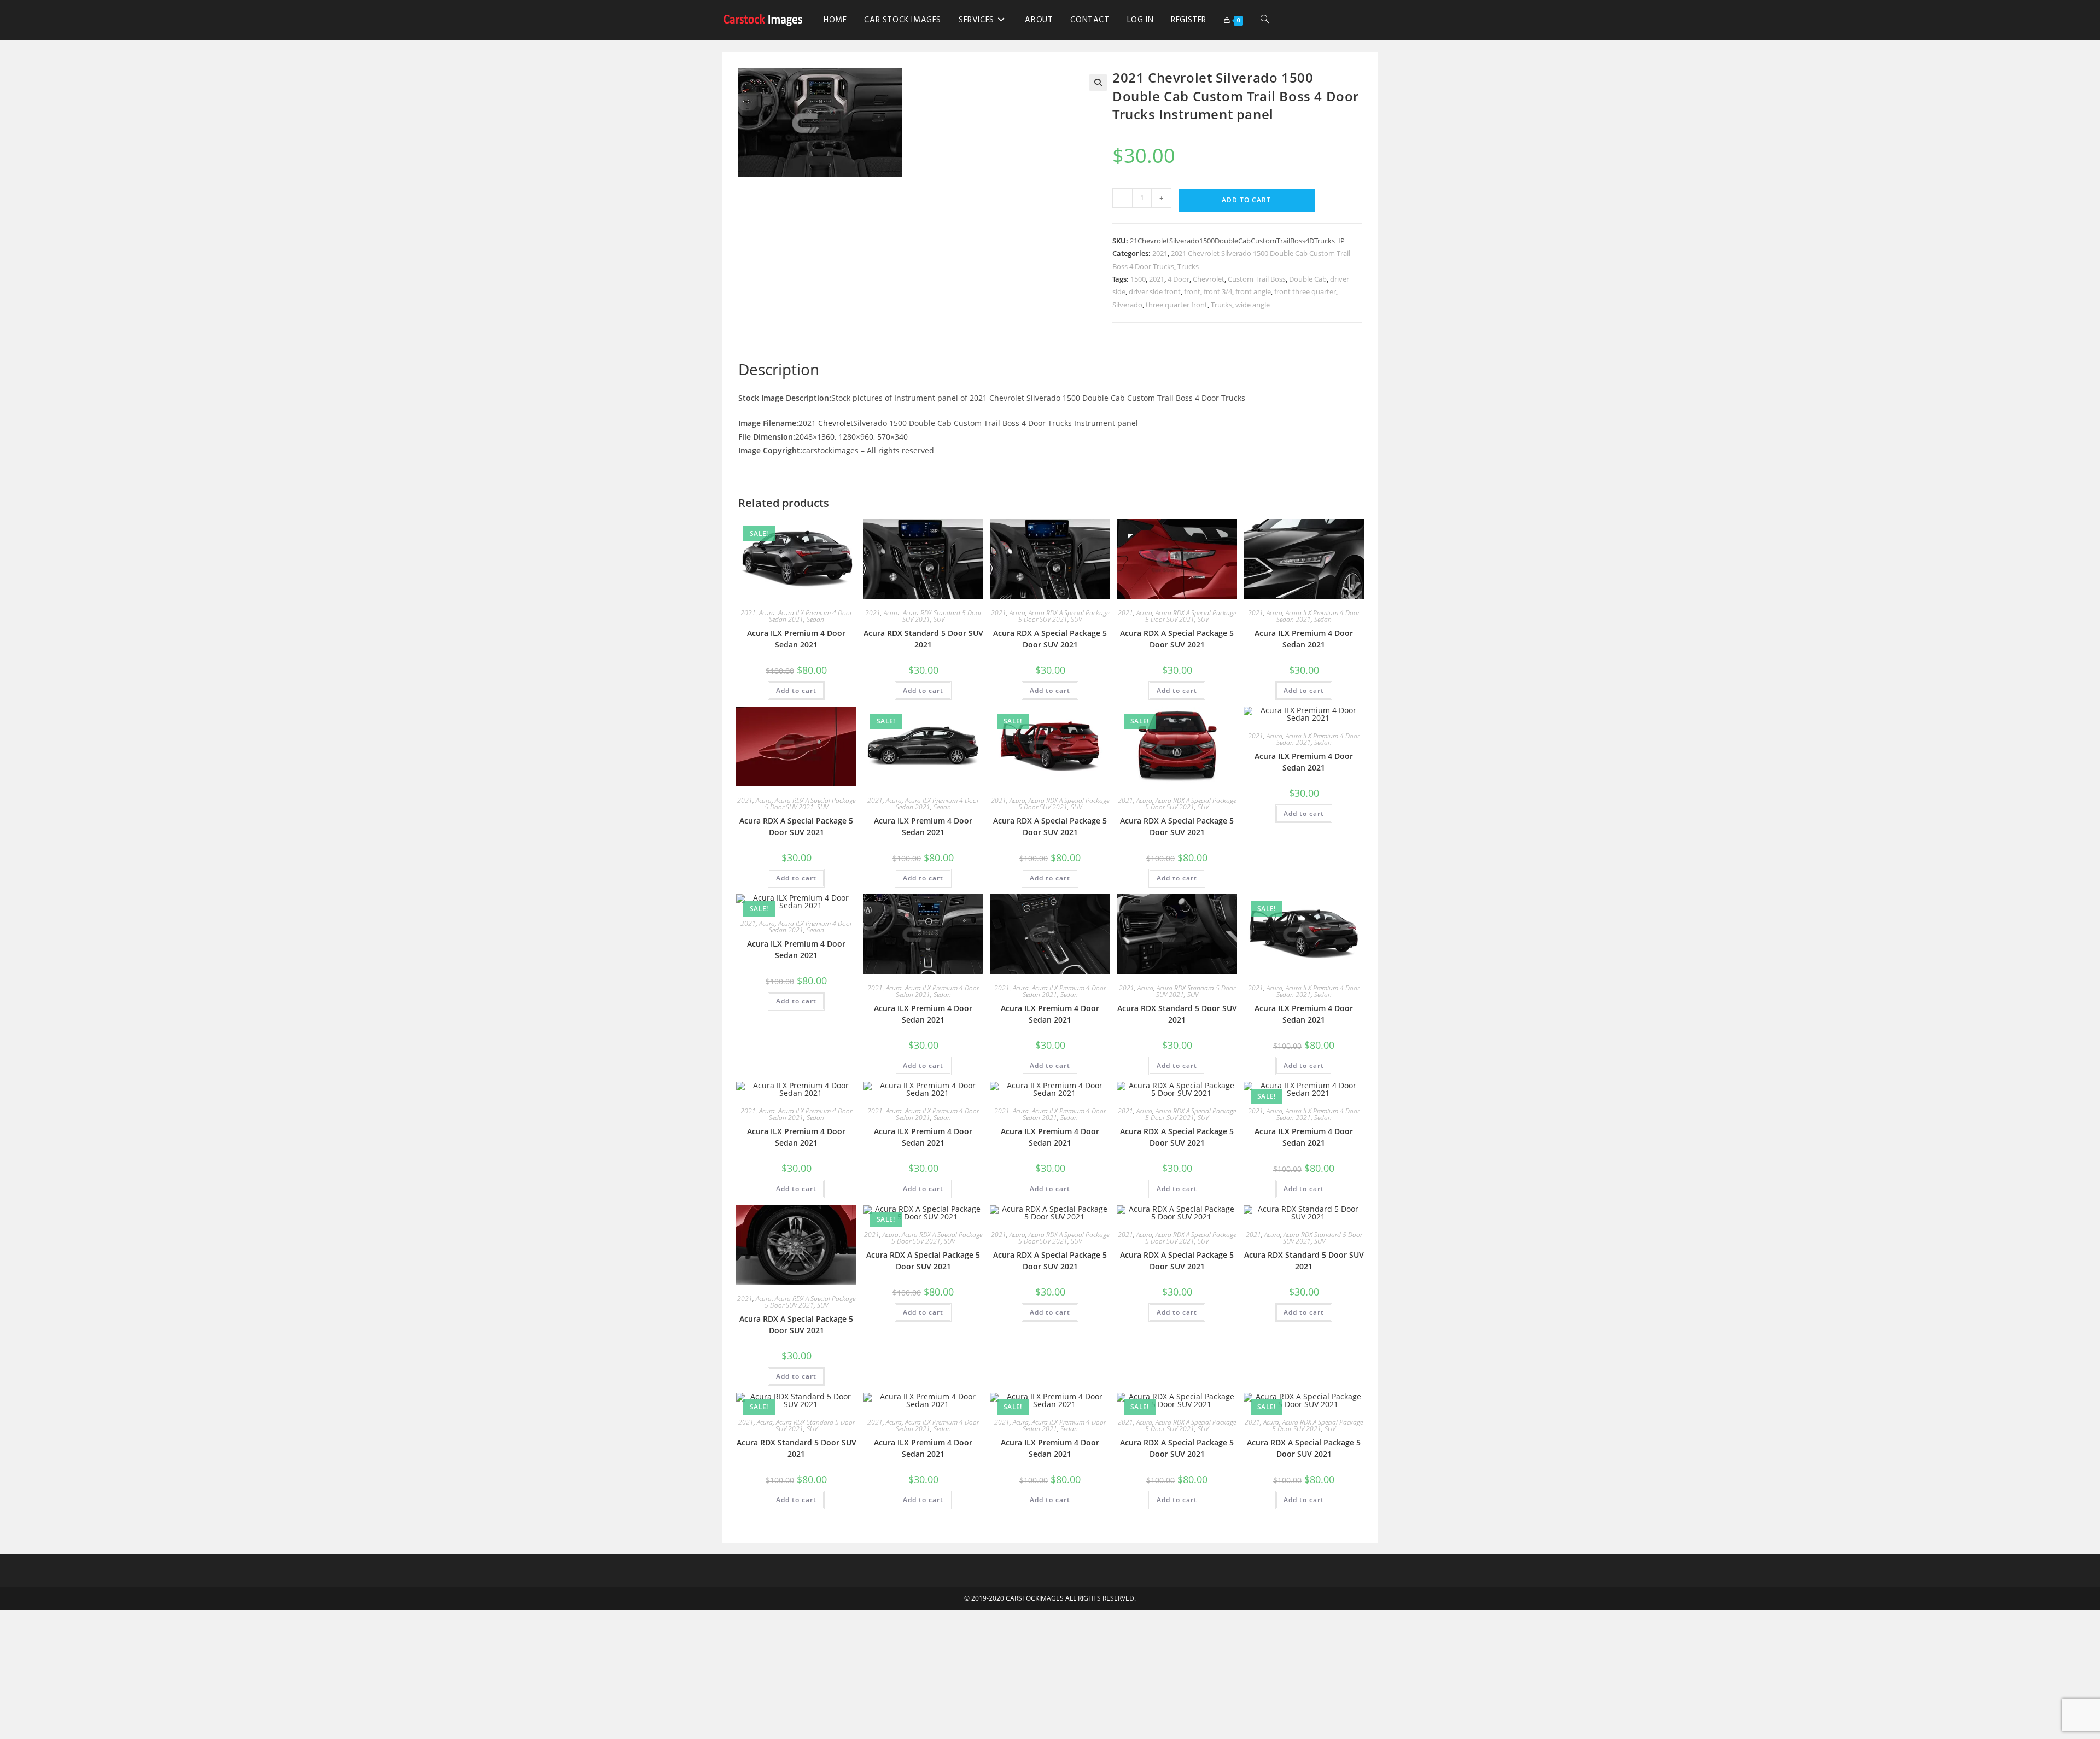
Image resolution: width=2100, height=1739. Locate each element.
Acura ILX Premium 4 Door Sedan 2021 (796, 639)
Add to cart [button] (796, 690)
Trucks (1188, 266)
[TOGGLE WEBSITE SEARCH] (1265, 20)
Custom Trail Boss (1257, 279)
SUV (939, 619)
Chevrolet (1209, 279)
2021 (1160, 253)
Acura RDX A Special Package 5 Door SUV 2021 (1064, 616)
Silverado (1127, 305)
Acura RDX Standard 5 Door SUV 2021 (923, 639)
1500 (1138, 279)
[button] (1098, 83)
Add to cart (1246, 200)
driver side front (1155, 291)
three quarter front (1177, 305)
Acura (767, 613)
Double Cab (1308, 279)
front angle (1253, 291)
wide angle (1253, 305)
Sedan (815, 619)
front (1192, 291)
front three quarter (1305, 291)
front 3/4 (1218, 291)
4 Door (1179, 279)
